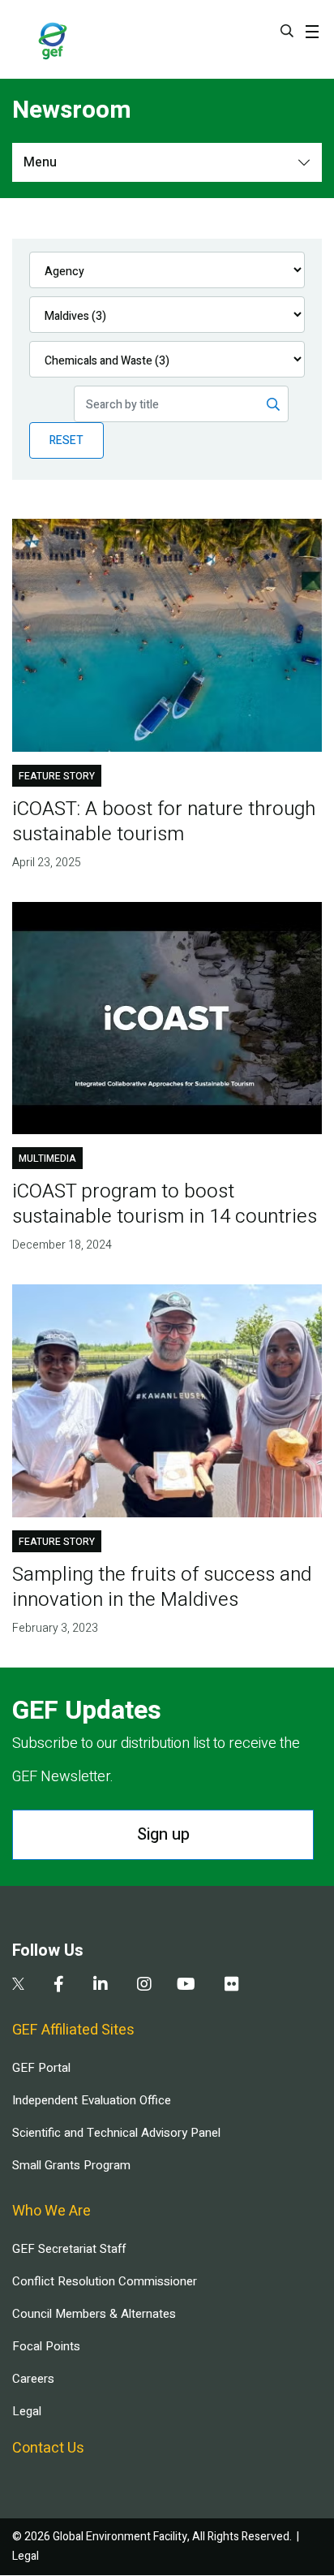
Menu (40, 162)
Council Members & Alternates (94, 2314)
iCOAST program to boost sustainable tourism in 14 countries (165, 1204)
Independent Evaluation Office (92, 2100)
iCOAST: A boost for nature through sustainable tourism (164, 822)
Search (287, 31)
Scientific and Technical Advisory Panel (116, 2133)
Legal (27, 2411)
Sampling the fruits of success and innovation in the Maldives (162, 1587)
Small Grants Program (71, 2165)
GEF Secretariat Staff (69, 2249)
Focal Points (46, 2346)
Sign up (163, 1834)
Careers (33, 2379)
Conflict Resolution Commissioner (105, 2281)
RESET (66, 440)
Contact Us (48, 2448)
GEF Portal (41, 2068)
